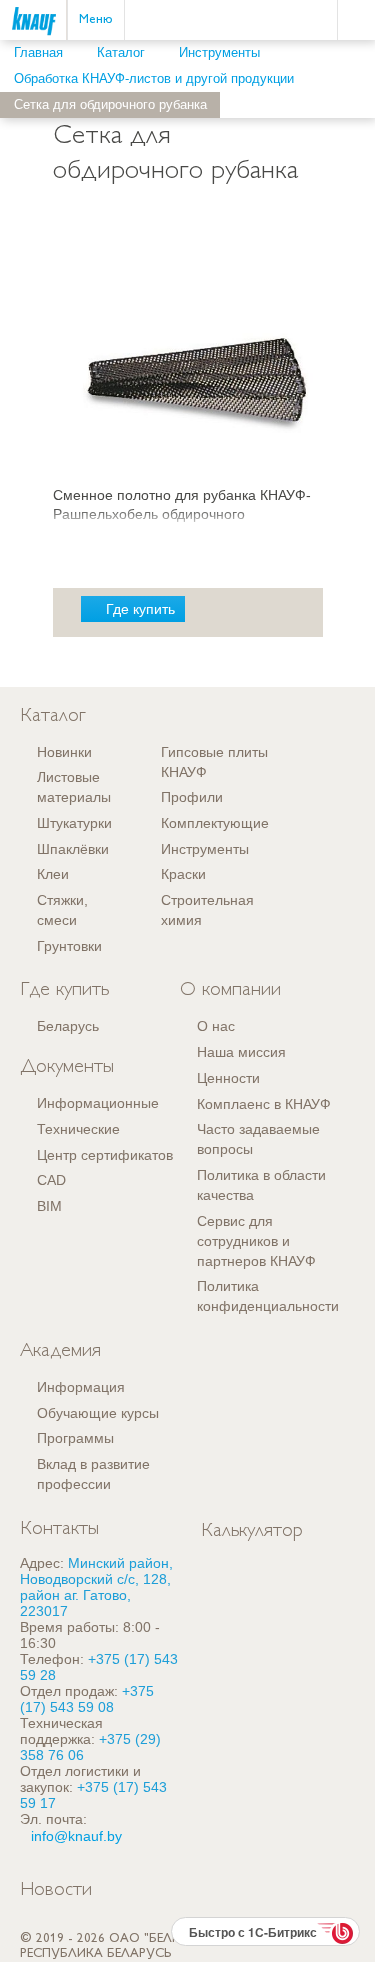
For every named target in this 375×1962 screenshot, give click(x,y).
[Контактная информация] (360, 96)
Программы (75, 1438)
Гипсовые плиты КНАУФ (214, 762)
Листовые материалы (74, 787)
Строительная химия (207, 910)
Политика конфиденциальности (268, 1296)
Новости (56, 1890)
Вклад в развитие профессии (93, 1474)
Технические (78, 1129)
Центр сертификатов (105, 1155)
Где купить (140, 609)
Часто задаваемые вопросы (258, 1139)
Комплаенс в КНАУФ (264, 1104)
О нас (216, 1026)
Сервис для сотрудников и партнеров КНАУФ (256, 1241)
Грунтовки (69, 946)
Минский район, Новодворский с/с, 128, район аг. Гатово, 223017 (96, 1587)
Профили (192, 797)
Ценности (228, 1078)
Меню (96, 20)
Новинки (64, 752)
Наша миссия (241, 1052)
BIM (49, 1206)
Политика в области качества (261, 1185)
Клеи (53, 874)
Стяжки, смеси (62, 910)
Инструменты (205, 849)
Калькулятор (252, 1531)
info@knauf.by (76, 1836)
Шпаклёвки (73, 849)
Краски (183, 874)
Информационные (98, 1103)
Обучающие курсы (98, 1413)
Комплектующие (215, 823)
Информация (81, 1387)
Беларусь (68, 1026)
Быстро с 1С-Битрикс (253, 1932)
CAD (51, 1180)
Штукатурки (74, 823)
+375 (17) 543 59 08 (87, 1699)
